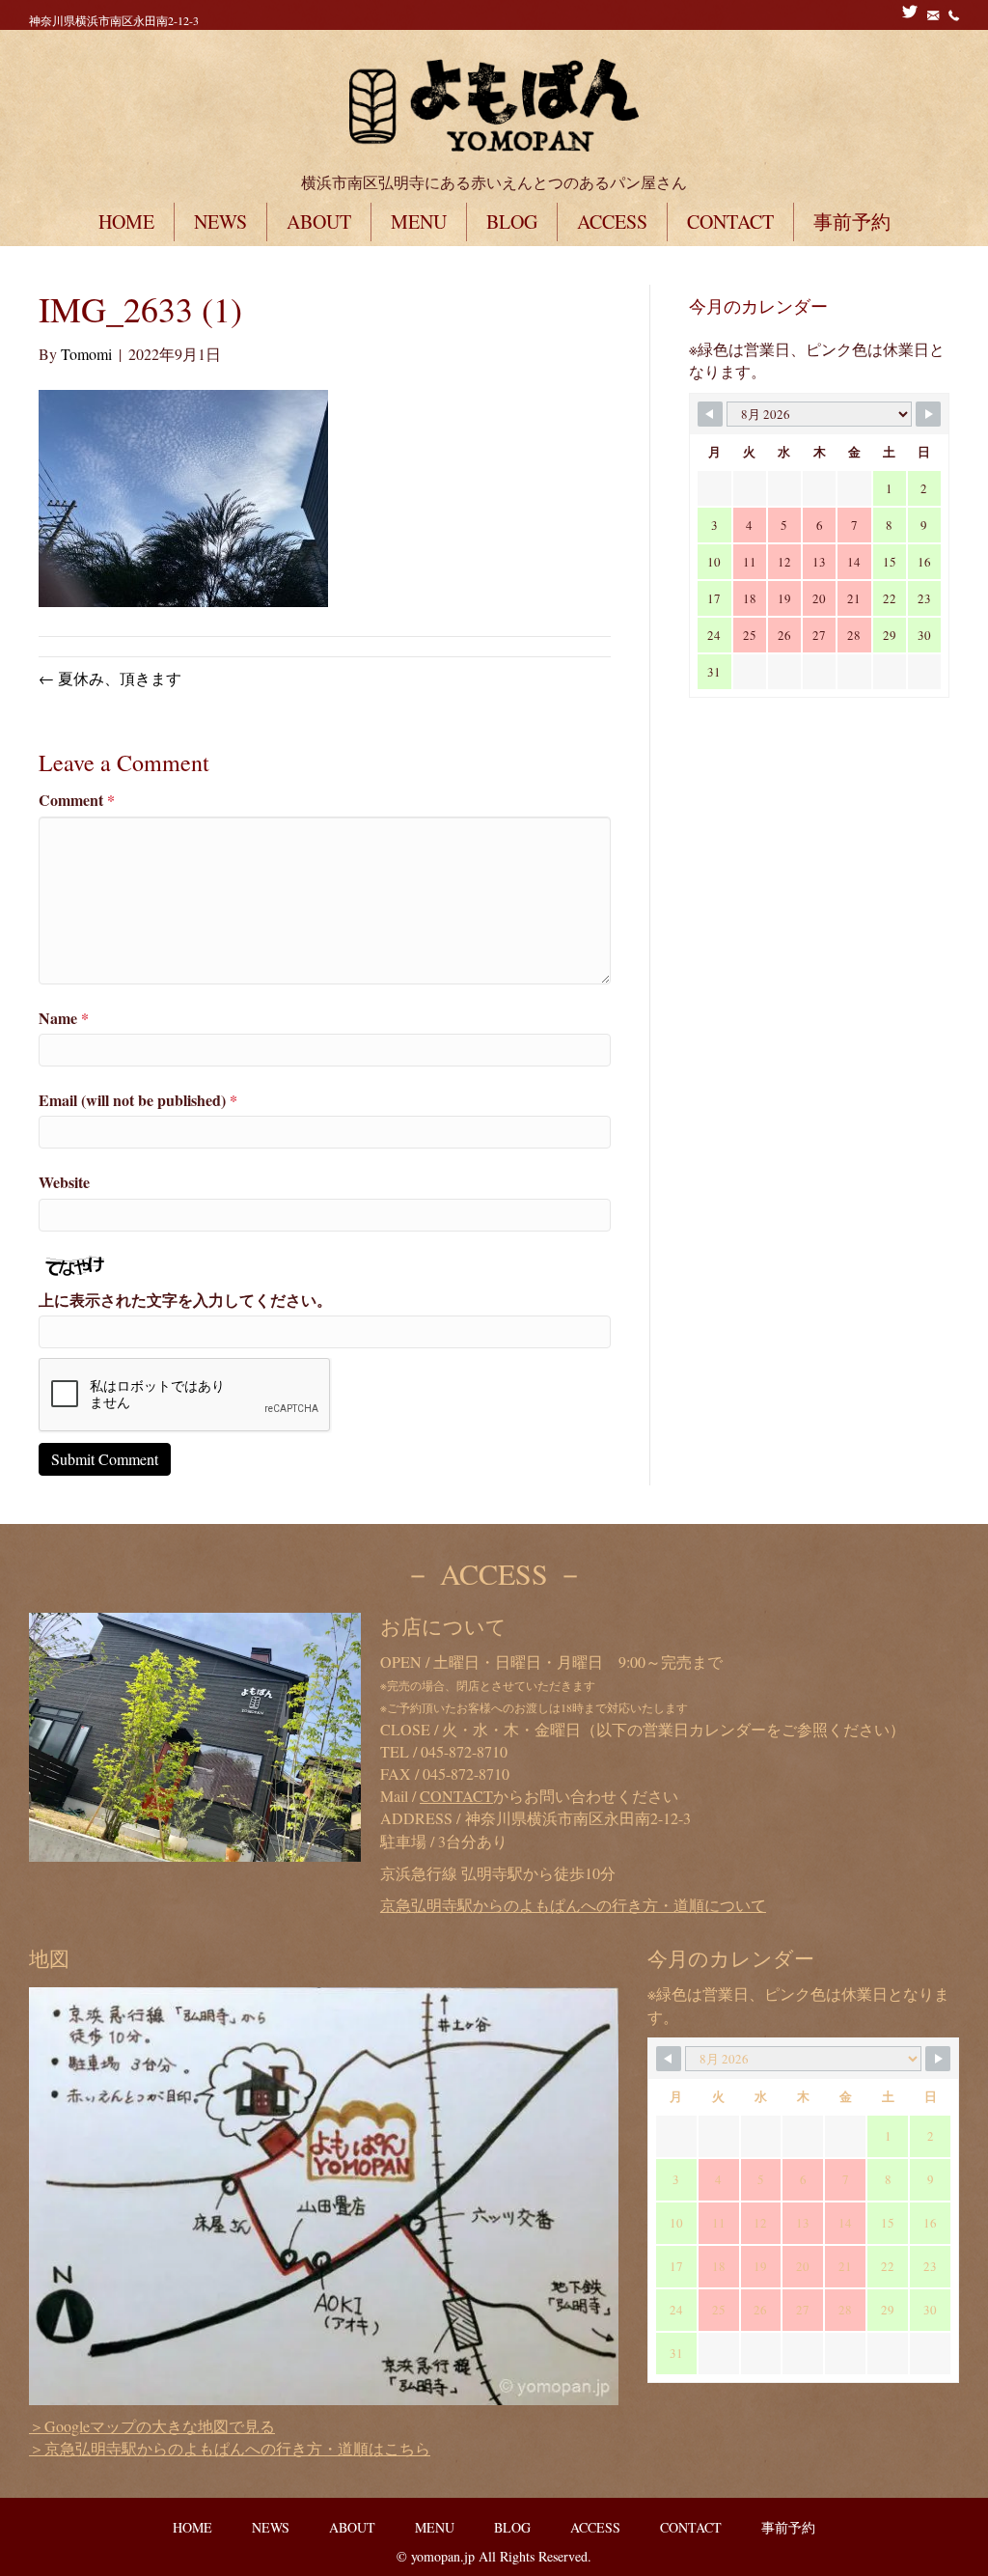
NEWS (220, 222)
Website (64, 1182)
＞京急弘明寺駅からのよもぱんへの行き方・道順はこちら (230, 2448)
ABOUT (319, 222)
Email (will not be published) (138, 1100)
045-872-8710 (464, 1751)
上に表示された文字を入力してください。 (185, 1300)
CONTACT (730, 222)
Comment (77, 800)
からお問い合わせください (549, 1796)
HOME (126, 222)
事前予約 (852, 222)
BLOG (512, 222)
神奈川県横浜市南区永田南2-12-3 (114, 20)
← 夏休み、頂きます (110, 678)
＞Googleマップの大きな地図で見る (152, 2426)
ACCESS (612, 222)
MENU (419, 222)
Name (64, 1018)
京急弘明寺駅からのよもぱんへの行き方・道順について (573, 1905)
